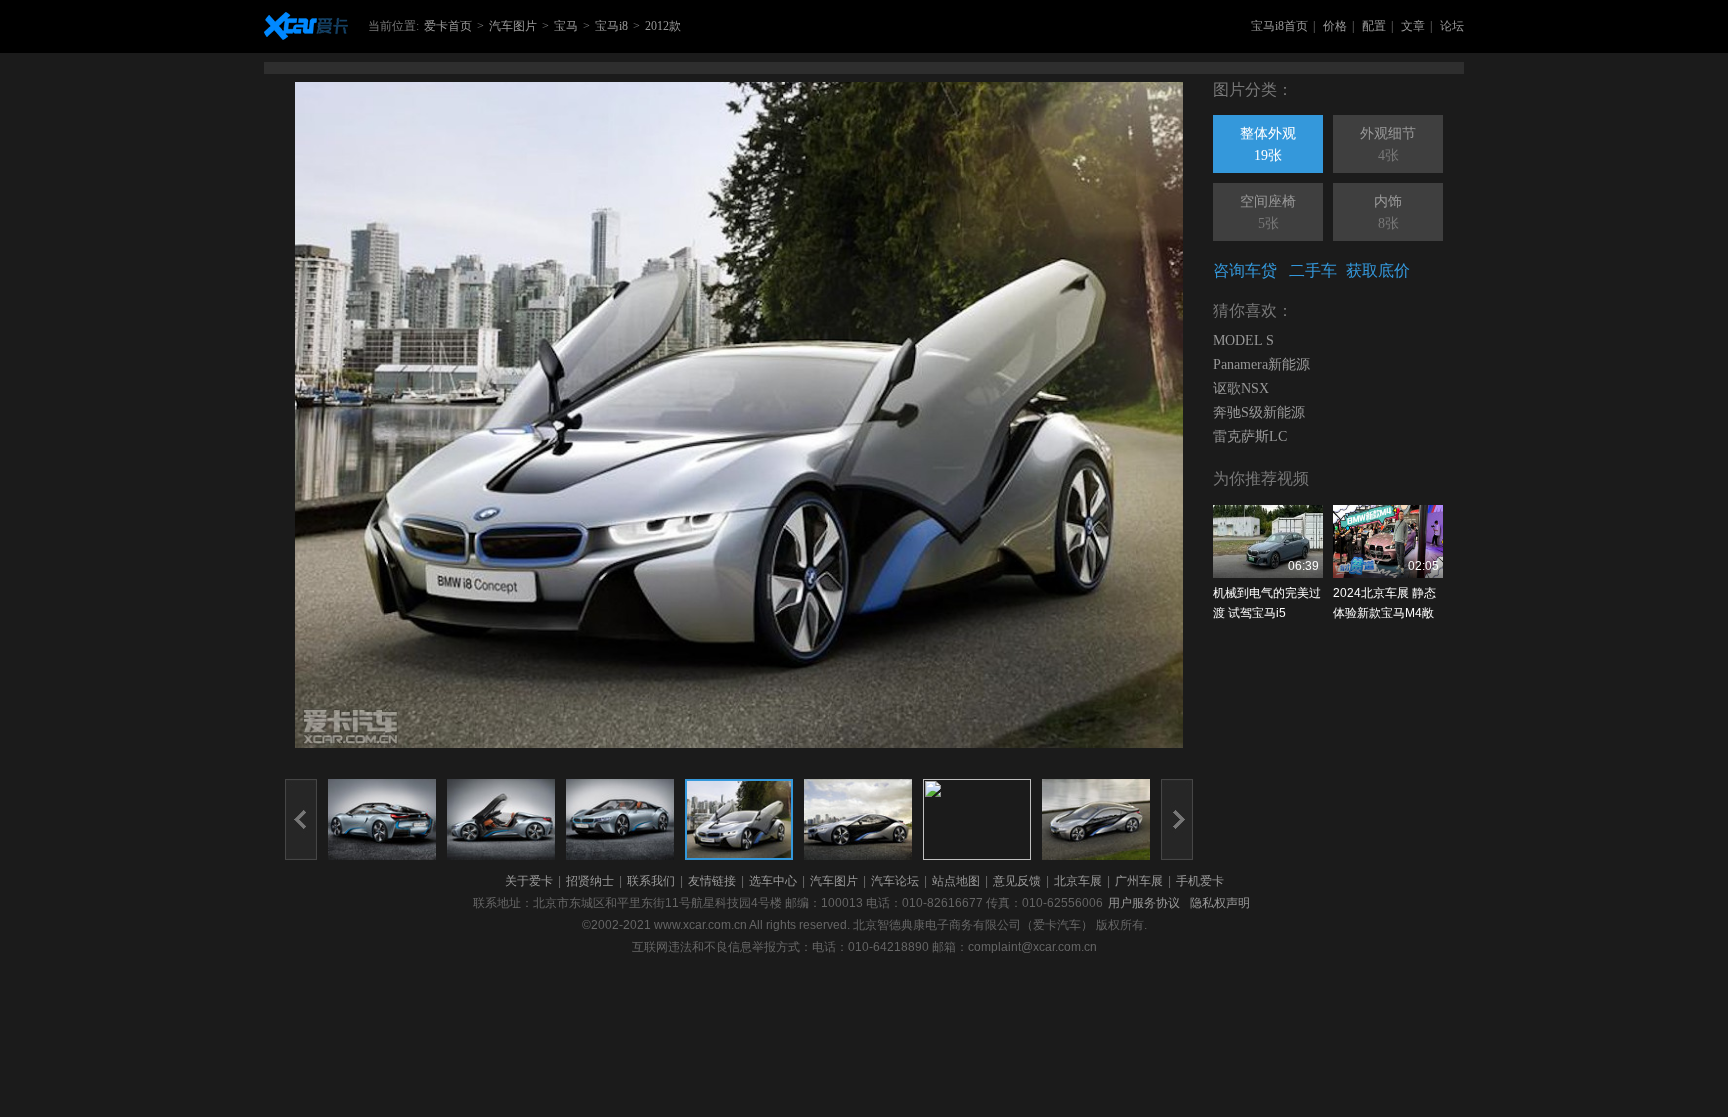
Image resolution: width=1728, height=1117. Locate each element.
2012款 (663, 26)
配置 (1374, 26)
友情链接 (712, 881)
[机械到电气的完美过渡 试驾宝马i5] (1268, 541)
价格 (1335, 26)
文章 (1413, 26)
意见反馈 (1017, 881)
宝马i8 (611, 26)
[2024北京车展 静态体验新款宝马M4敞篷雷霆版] (1388, 541)
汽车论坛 (895, 881)
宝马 (566, 26)
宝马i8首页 (1279, 26)
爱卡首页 (448, 26)
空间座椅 (1268, 212)
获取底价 (1378, 270)
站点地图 (956, 881)
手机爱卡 (1200, 881)
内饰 (1388, 212)
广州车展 (1139, 881)
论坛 (1452, 26)
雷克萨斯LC (1250, 436)
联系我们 (651, 881)
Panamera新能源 (1261, 364)
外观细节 (1388, 144)
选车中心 (773, 881)
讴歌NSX (1241, 388)
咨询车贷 (1245, 270)
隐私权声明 (1220, 903)
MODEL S (1243, 340)
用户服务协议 (1144, 903)
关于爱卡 (529, 881)
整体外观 (1268, 144)
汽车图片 (513, 26)
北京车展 (1078, 881)
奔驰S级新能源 (1259, 412)
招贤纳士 (590, 881)
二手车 (1313, 270)
